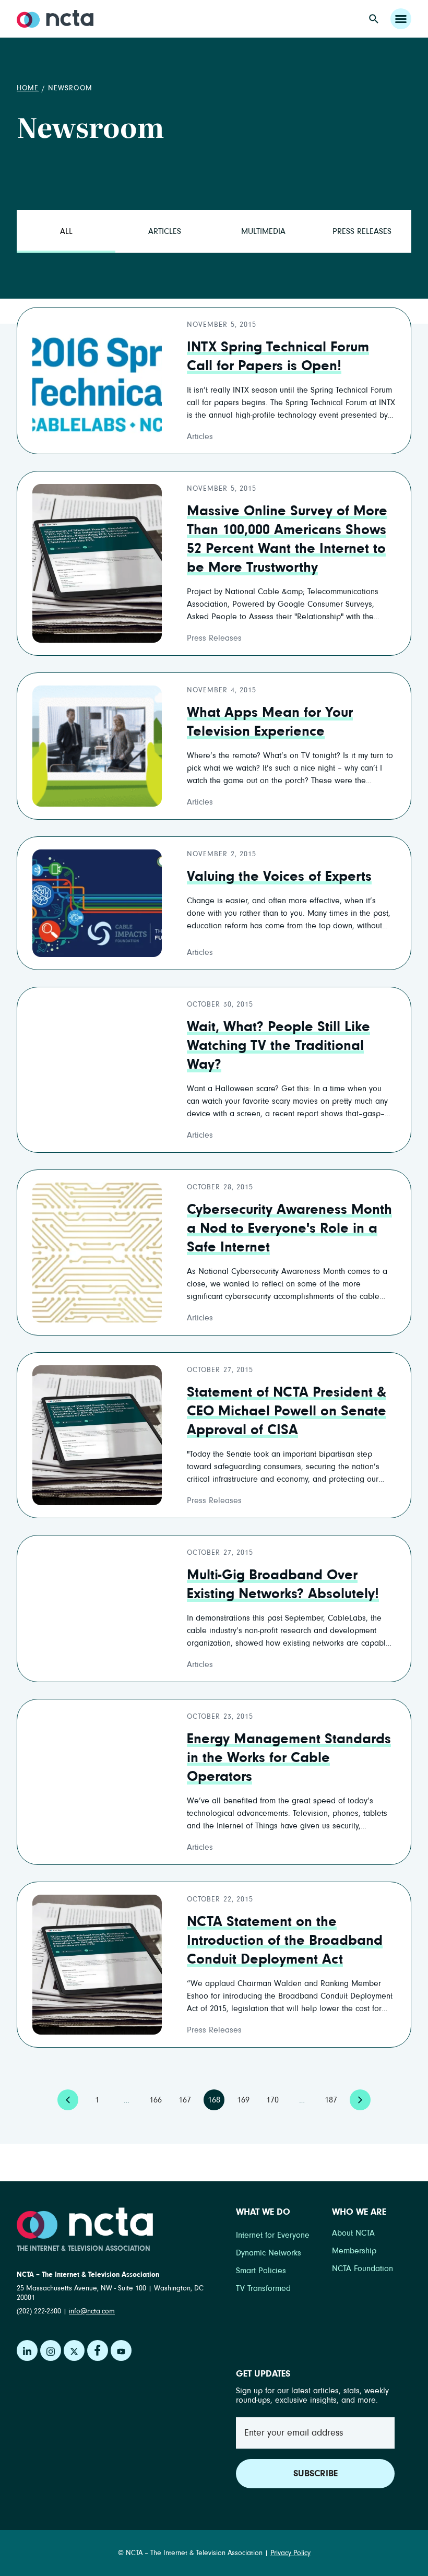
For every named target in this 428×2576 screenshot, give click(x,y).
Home (28, 88)
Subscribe (316, 2474)
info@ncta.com (92, 2311)
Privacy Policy (290, 2553)
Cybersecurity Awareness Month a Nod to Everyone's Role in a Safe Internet (289, 1228)
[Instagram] (51, 2350)
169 (245, 2097)
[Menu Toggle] (401, 19)
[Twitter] (74, 2350)
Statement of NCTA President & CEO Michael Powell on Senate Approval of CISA (287, 1411)
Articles (165, 231)
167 (187, 2097)
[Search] (374, 19)
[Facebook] (98, 2350)
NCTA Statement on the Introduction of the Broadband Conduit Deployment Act (285, 1941)
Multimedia (263, 231)
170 (275, 2097)
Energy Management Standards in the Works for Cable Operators (289, 1758)
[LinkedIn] (27, 2350)
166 (158, 2097)
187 (333, 2097)
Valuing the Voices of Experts (279, 877)
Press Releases (362, 231)
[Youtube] (121, 2350)
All (66, 231)
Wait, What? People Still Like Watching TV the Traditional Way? (278, 1046)
